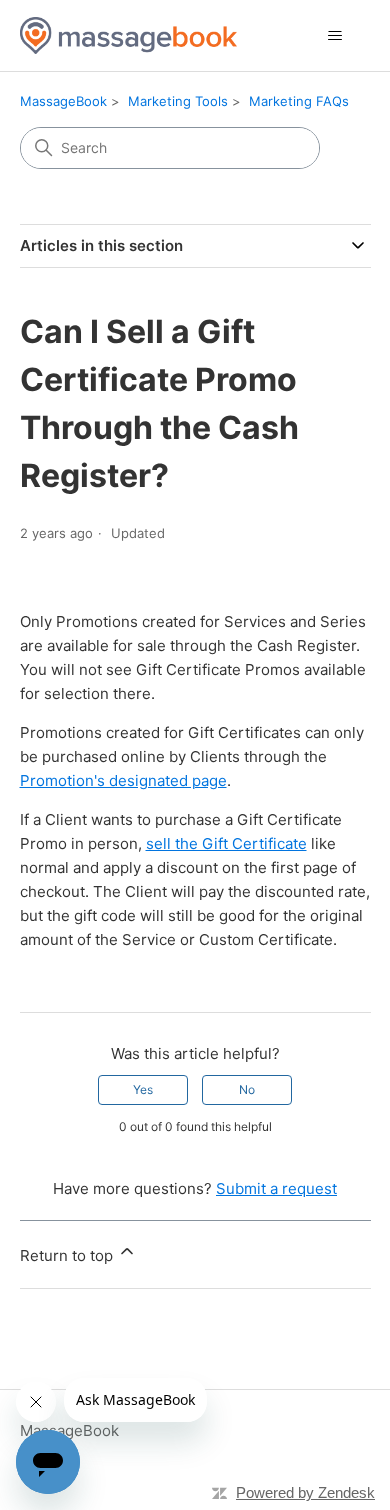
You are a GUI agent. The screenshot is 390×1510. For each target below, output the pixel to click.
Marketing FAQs (299, 101)
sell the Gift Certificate (226, 843)
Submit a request (276, 1188)
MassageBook (63, 101)
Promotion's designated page (123, 780)
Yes (143, 1089)
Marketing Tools (178, 101)
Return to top (68, 1255)
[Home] (128, 35)
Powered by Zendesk (305, 1492)
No (247, 1089)
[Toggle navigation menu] (335, 36)
